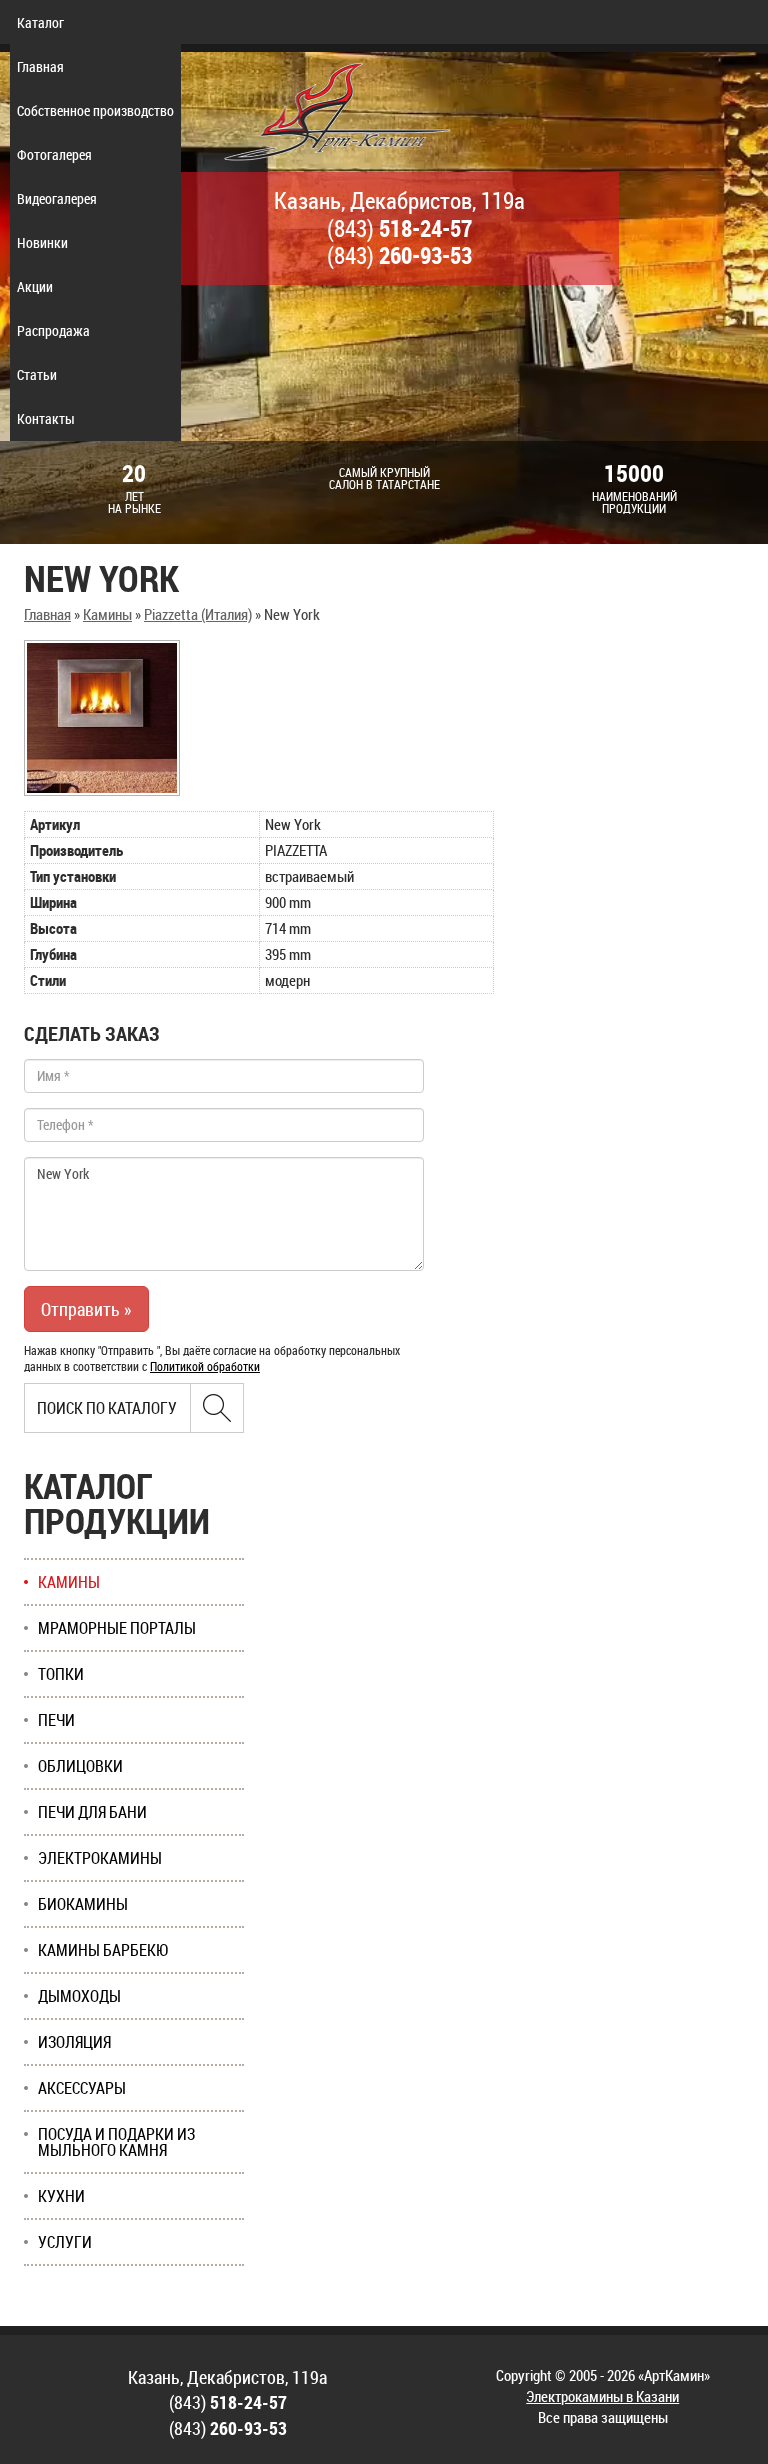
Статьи (37, 374)
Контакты (46, 418)
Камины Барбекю (103, 1950)
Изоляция (74, 2042)
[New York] (102, 718)
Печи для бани (92, 1812)
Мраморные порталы (117, 1628)
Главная (40, 66)
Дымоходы (79, 1996)
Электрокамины (100, 1858)
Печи (56, 1720)
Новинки (42, 242)
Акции (35, 286)
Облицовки (80, 1766)
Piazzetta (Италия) (198, 614)
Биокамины (83, 1904)
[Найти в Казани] (217, 1408)
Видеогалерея (57, 198)
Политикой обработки (205, 1366)
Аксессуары (82, 2088)
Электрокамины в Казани (602, 2396)
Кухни (61, 2196)
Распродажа (53, 330)
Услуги (65, 2242)
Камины (107, 614)
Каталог (40, 22)
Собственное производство (95, 110)
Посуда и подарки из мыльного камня (116, 2142)
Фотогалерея (54, 154)
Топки (61, 1674)
